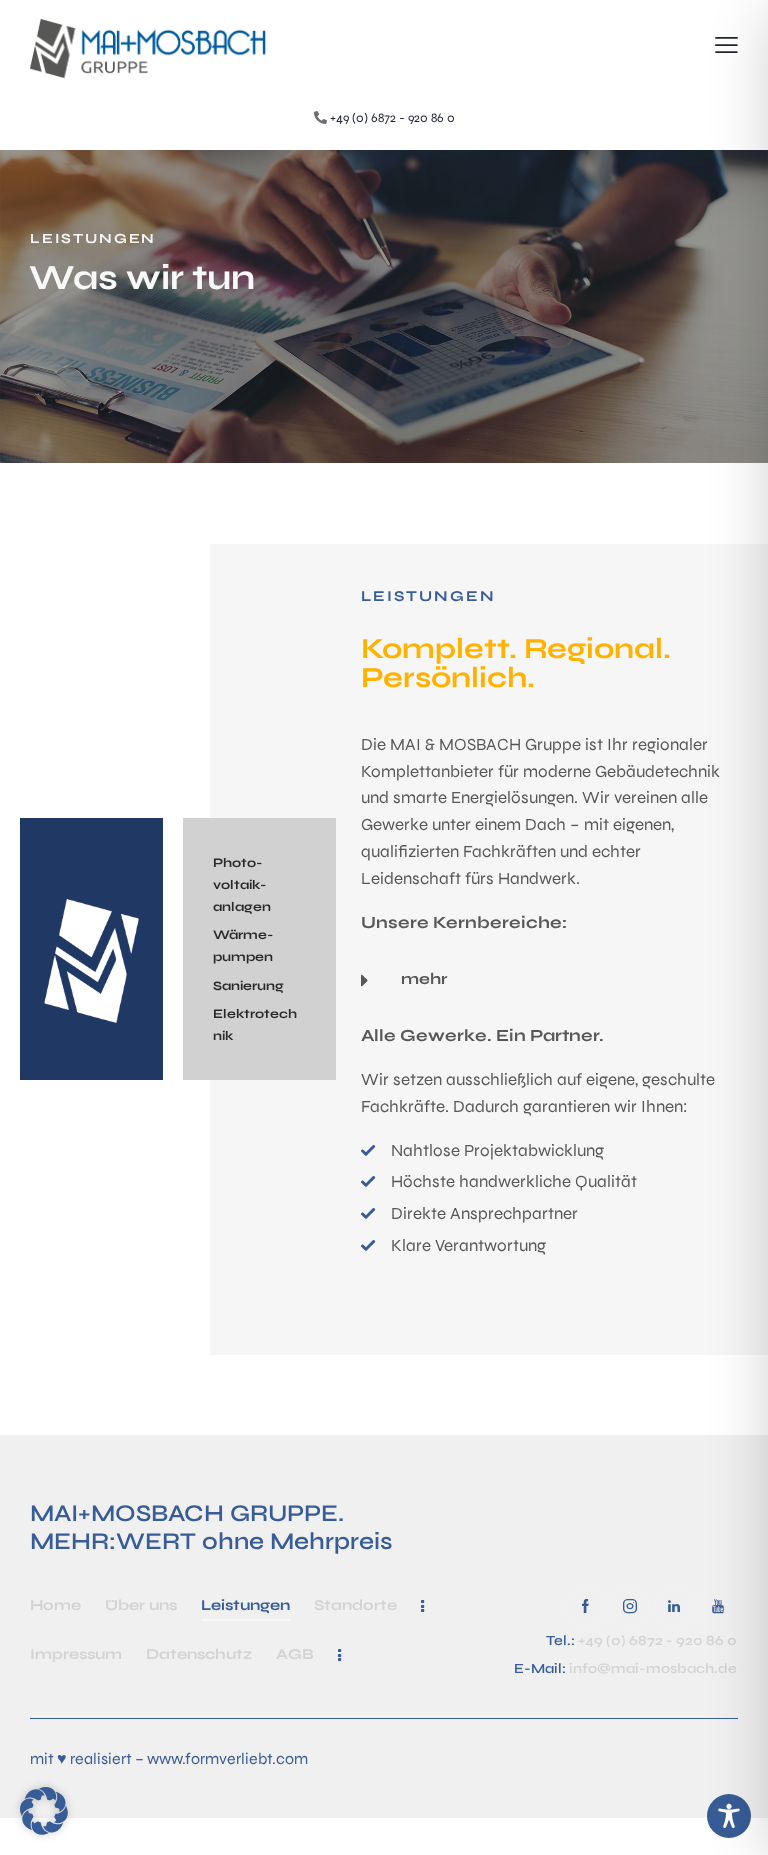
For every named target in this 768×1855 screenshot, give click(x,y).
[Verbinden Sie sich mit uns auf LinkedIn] (674, 1607)
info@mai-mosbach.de (653, 1668)
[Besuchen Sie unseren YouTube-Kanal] (718, 1607)
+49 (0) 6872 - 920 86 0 (392, 118)
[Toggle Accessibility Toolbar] (729, 1816)
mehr (424, 978)
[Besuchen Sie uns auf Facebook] (586, 1607)
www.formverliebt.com (227, 1758)
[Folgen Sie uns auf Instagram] (630, 1607)
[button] (726, 45)
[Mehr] (422, 1606)
